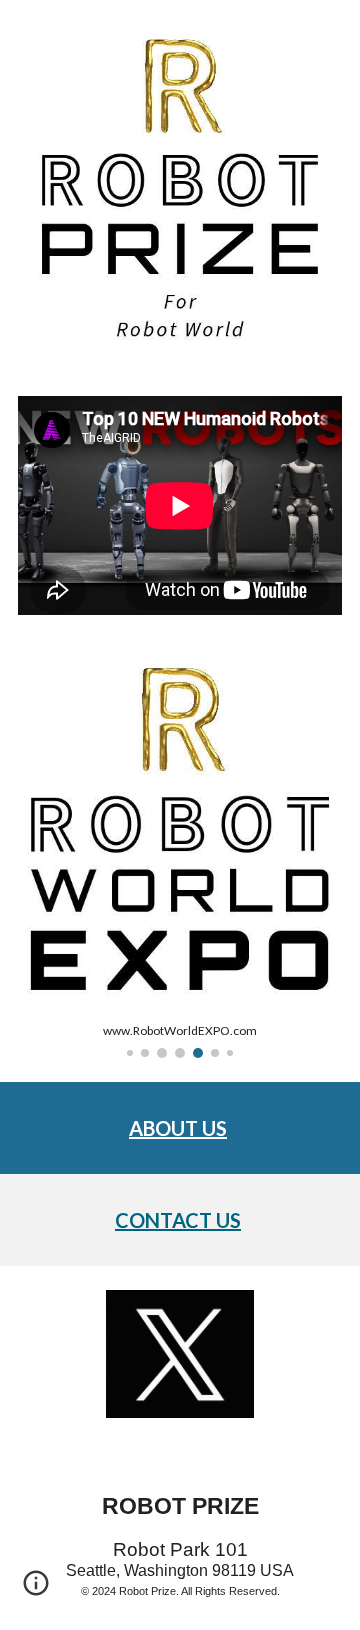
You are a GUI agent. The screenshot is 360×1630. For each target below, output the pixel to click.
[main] (180, 1128)
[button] (36, 1590)
